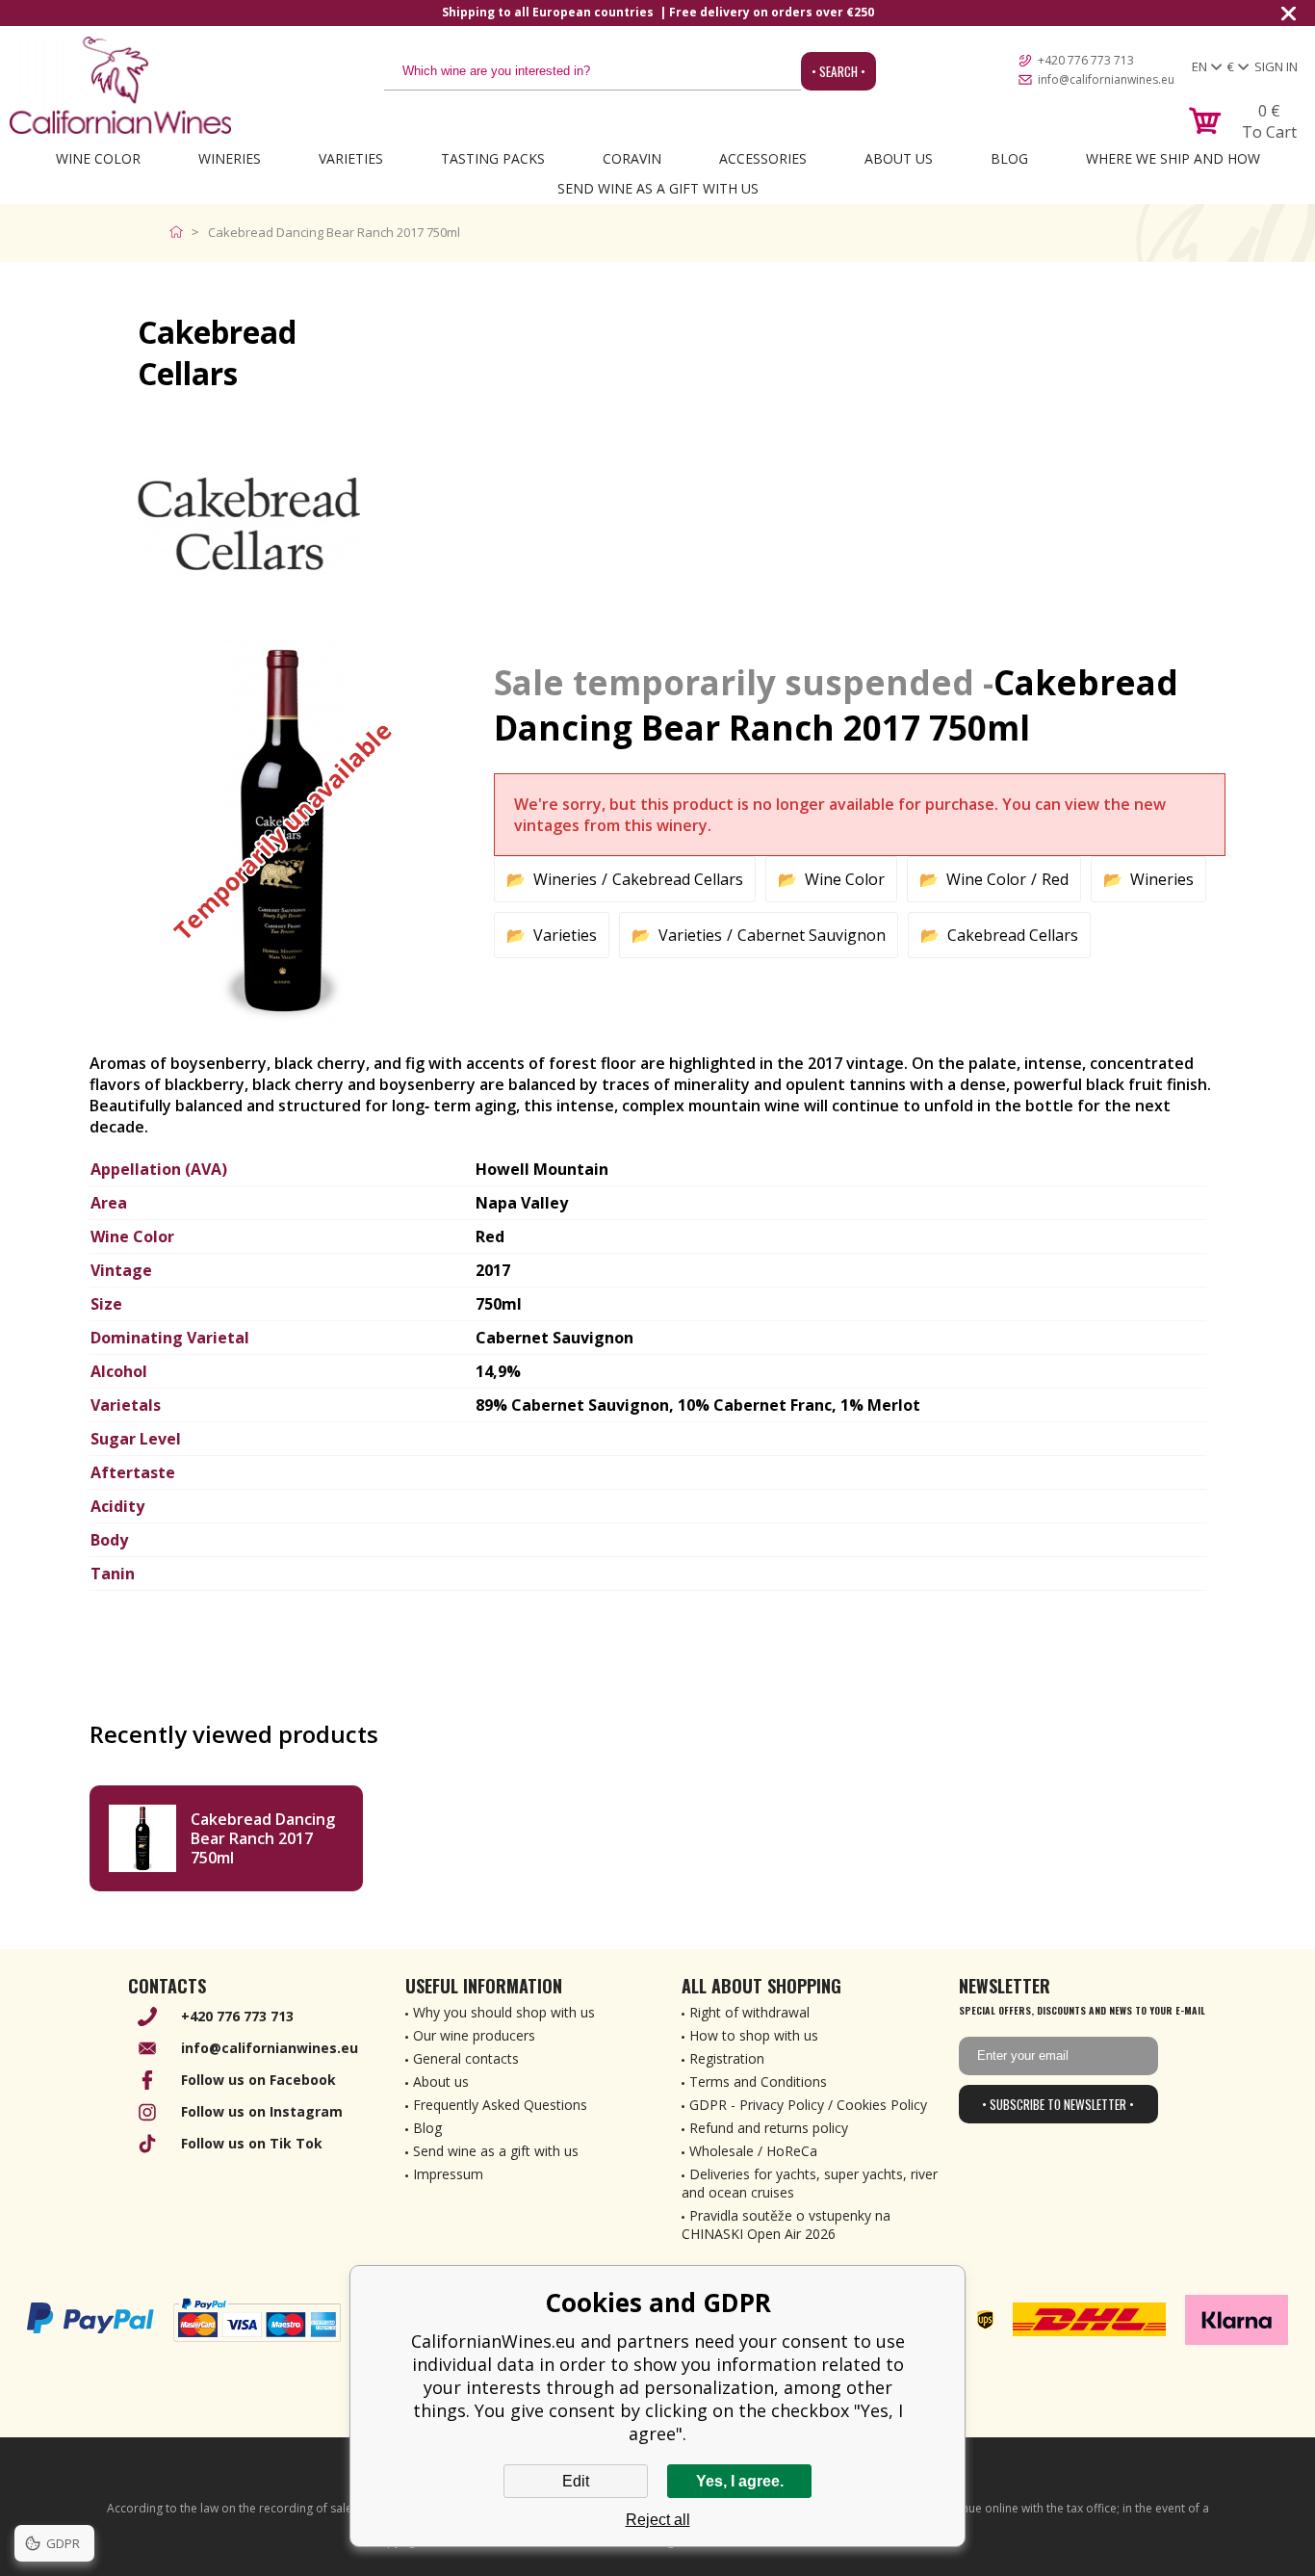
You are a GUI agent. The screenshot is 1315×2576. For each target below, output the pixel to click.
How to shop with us (754, 2035)
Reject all (658, 2520)
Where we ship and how (1173, 158)
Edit (576, 2481)
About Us (899, 158)
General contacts (466, 2058)
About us (441, 2082)
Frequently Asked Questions (500, 2105)
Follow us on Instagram (262, 2111)
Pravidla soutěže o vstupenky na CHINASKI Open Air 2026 (786, 2225)
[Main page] (180, 232)
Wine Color (98, 158)
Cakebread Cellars (678, 879)
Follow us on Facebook (258, 2080)
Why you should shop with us (504, 2012)
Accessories (763, 158)
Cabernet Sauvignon (812, 935)
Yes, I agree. (740, 2481)
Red (1055, 879)
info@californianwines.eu (1106, 79)
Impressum (448, 2174)
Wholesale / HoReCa (753, 2151)
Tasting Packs (493, 158)
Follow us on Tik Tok (252, 2143)
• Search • (838, 71)
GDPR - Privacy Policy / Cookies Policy (808, 2105)
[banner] (120, 85)
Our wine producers (474, 2035)
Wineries (230, 158)
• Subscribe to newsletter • (1058, 2104)
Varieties (351, 158)
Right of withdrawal (749, 2012)
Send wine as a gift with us (658, 188)
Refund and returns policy (769, 2128)
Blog (1009, 158)
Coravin (632, 158)
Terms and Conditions (758, 2082)
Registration (727, 2058)
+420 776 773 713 (1086, 60)
